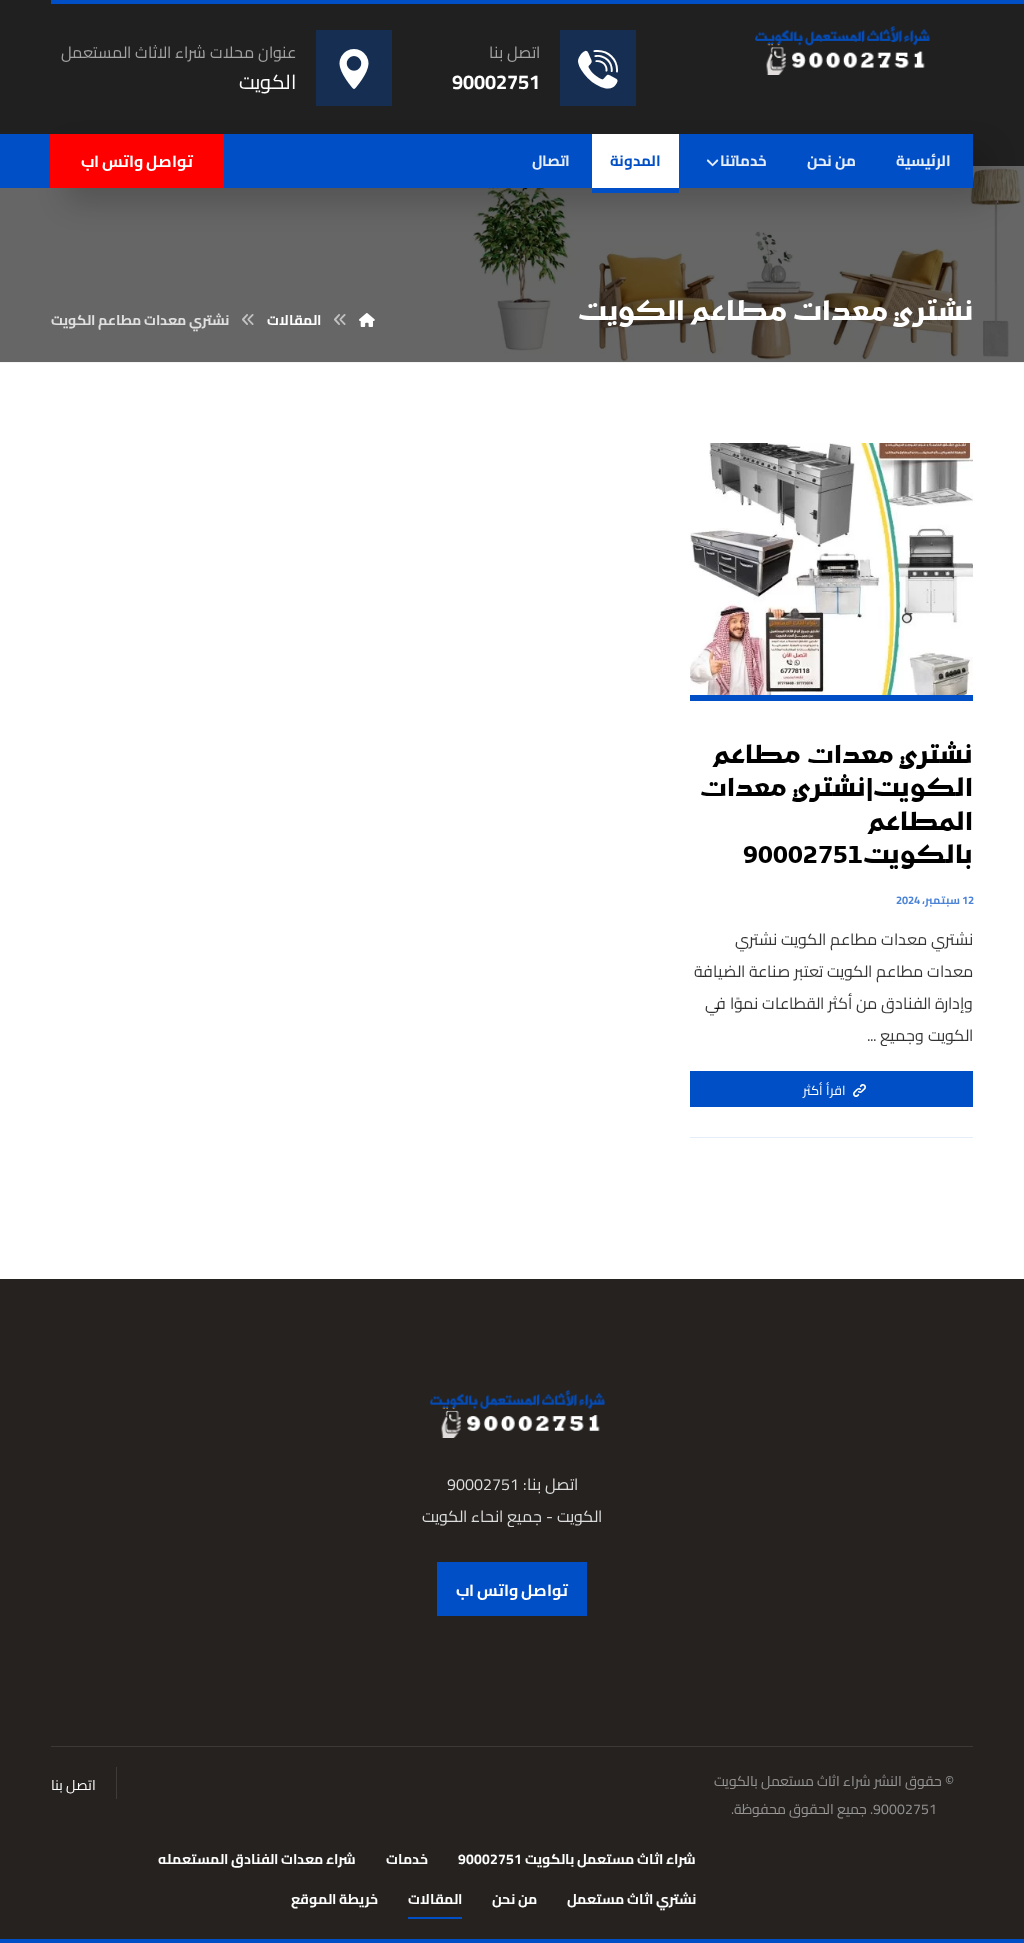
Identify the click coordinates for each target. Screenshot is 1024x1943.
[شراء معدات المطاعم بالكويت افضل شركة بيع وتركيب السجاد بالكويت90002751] (837, 50)
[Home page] (367, 320)
